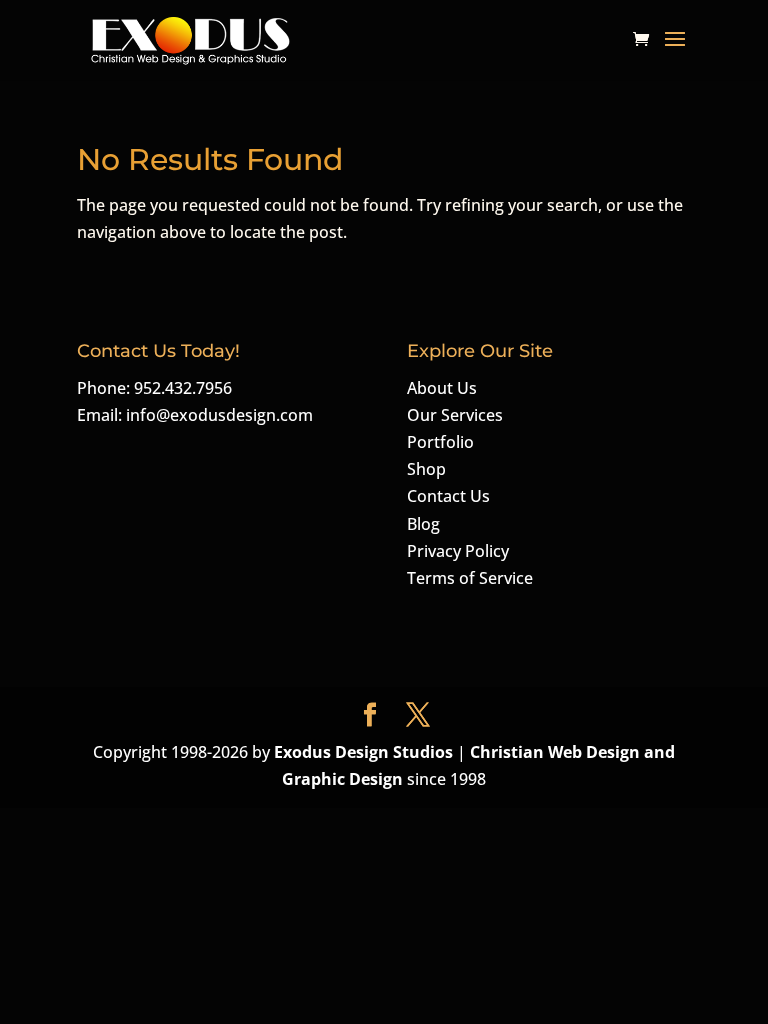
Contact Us (448, 496)
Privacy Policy (458, 551)
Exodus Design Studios (363, 752)
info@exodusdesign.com (219, 415)
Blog (423, 524)
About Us (442, 388)
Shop (426, 469)
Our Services (455, 415)
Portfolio (440, 442)
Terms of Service (470, 578)
